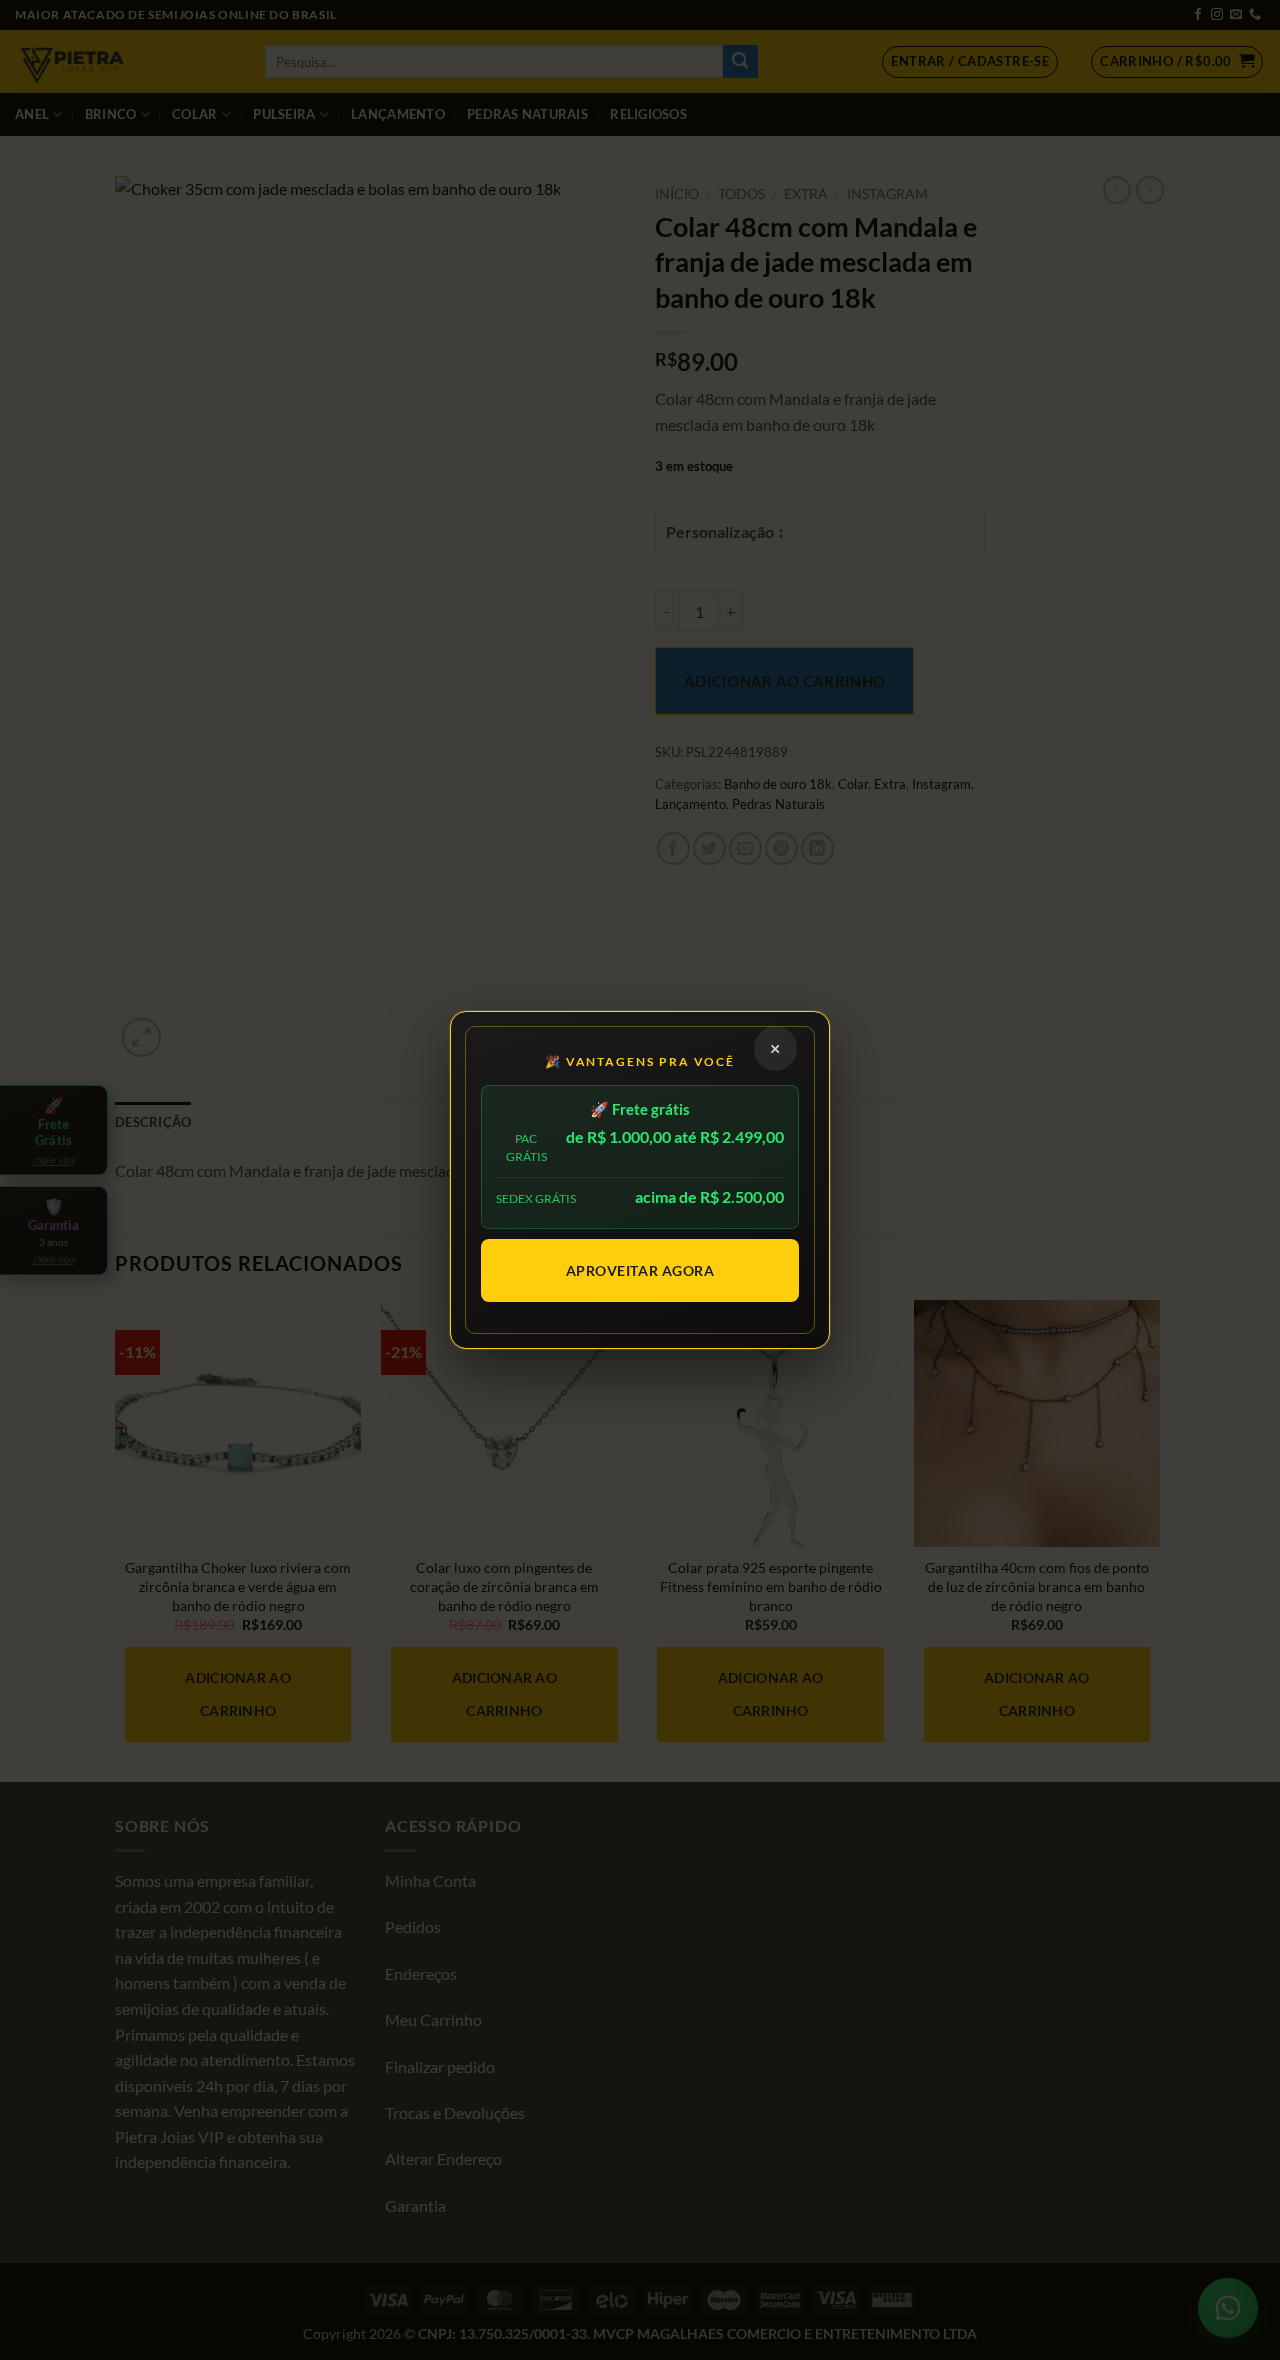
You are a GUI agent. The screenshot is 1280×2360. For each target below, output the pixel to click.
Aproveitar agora (640, 1270)
